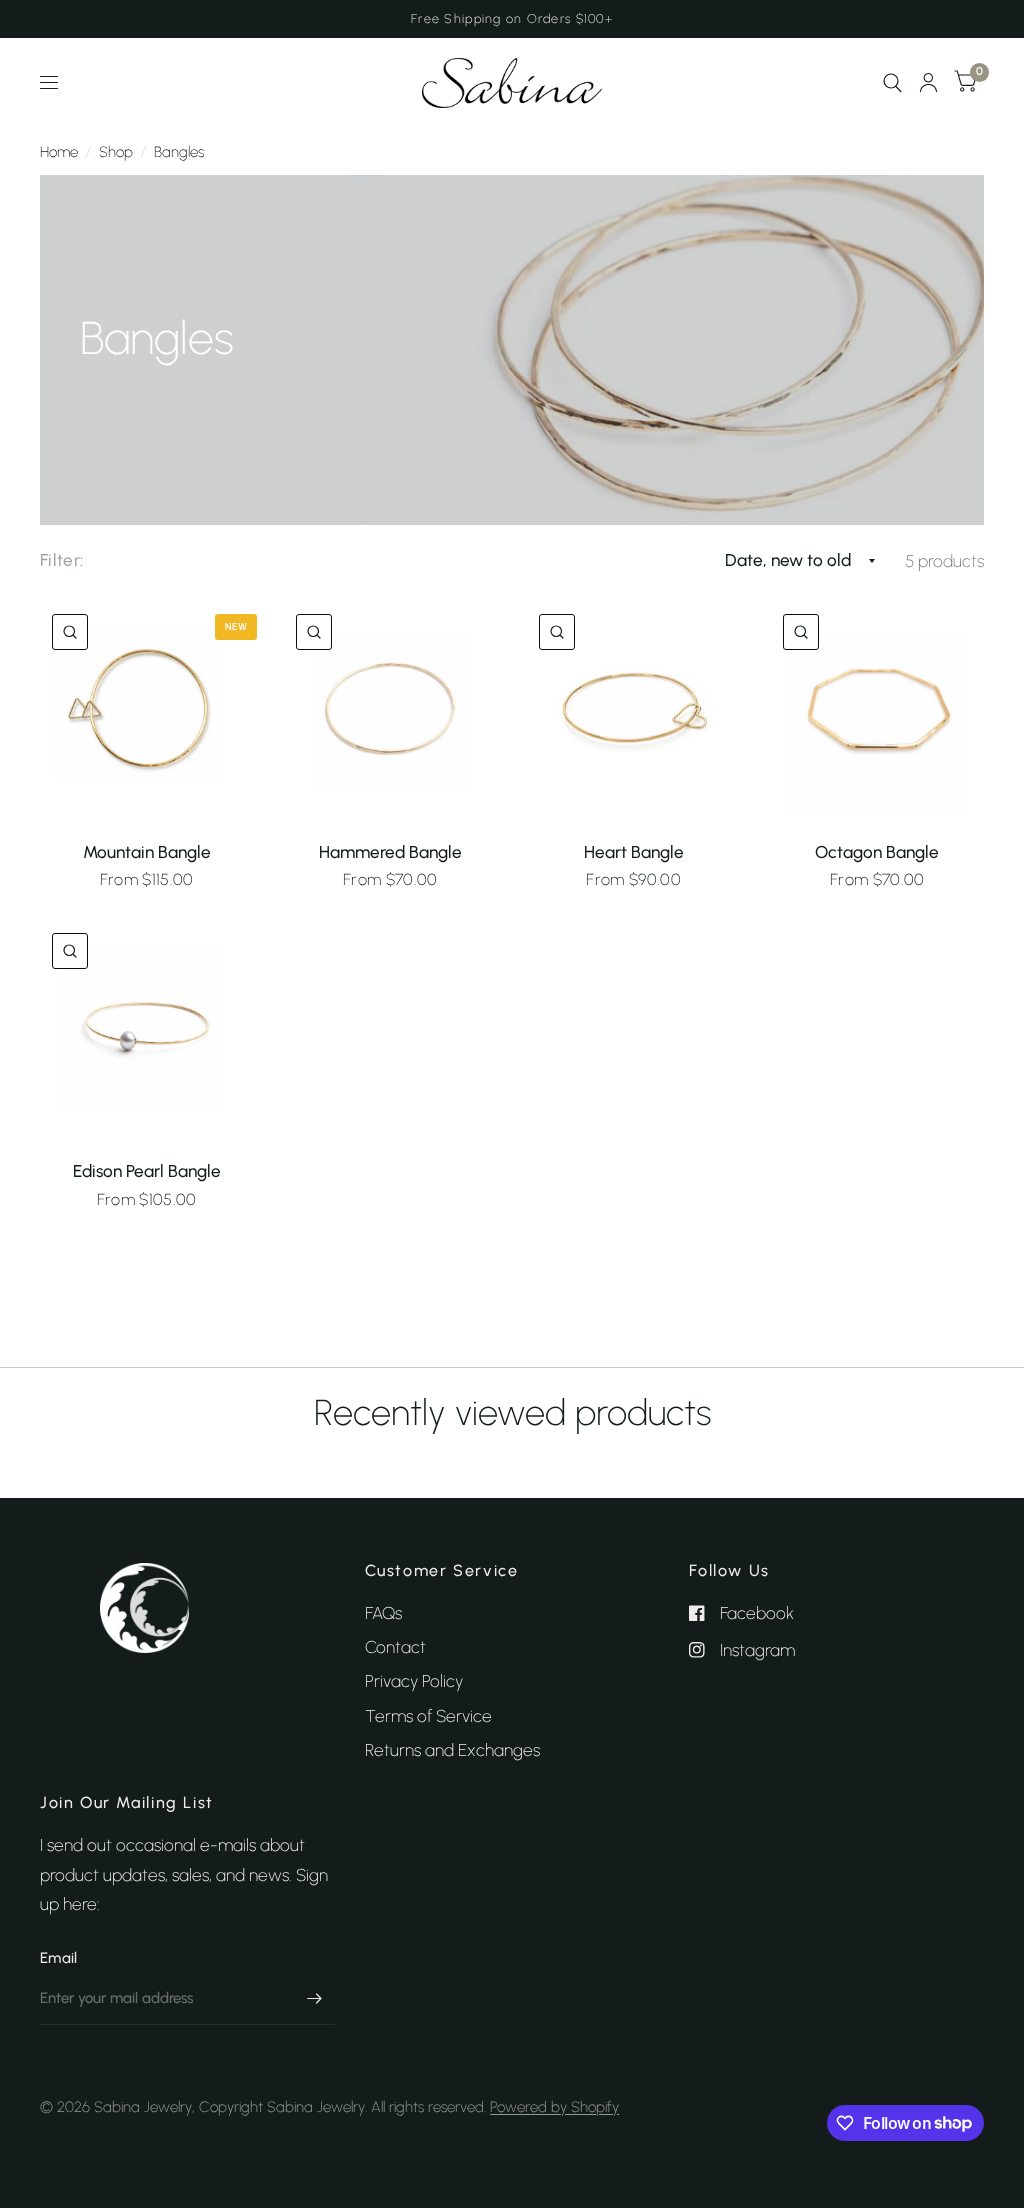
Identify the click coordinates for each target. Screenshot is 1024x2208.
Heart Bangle (634, 852)
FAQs (383, 1613)
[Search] (892, 83)
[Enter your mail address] (315, 1999)
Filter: (61, 560)
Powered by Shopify (554, 2107)
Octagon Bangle (877, 852)
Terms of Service (428, 1716)
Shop (116, 152)
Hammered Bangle (390, 852)
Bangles (179, 152)
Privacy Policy (414, 1681)
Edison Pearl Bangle (147, 1171)
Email (59, 1958)
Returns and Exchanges (452, 1750)
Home (59, 152)
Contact (395, 1647)
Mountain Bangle (147, 852)
